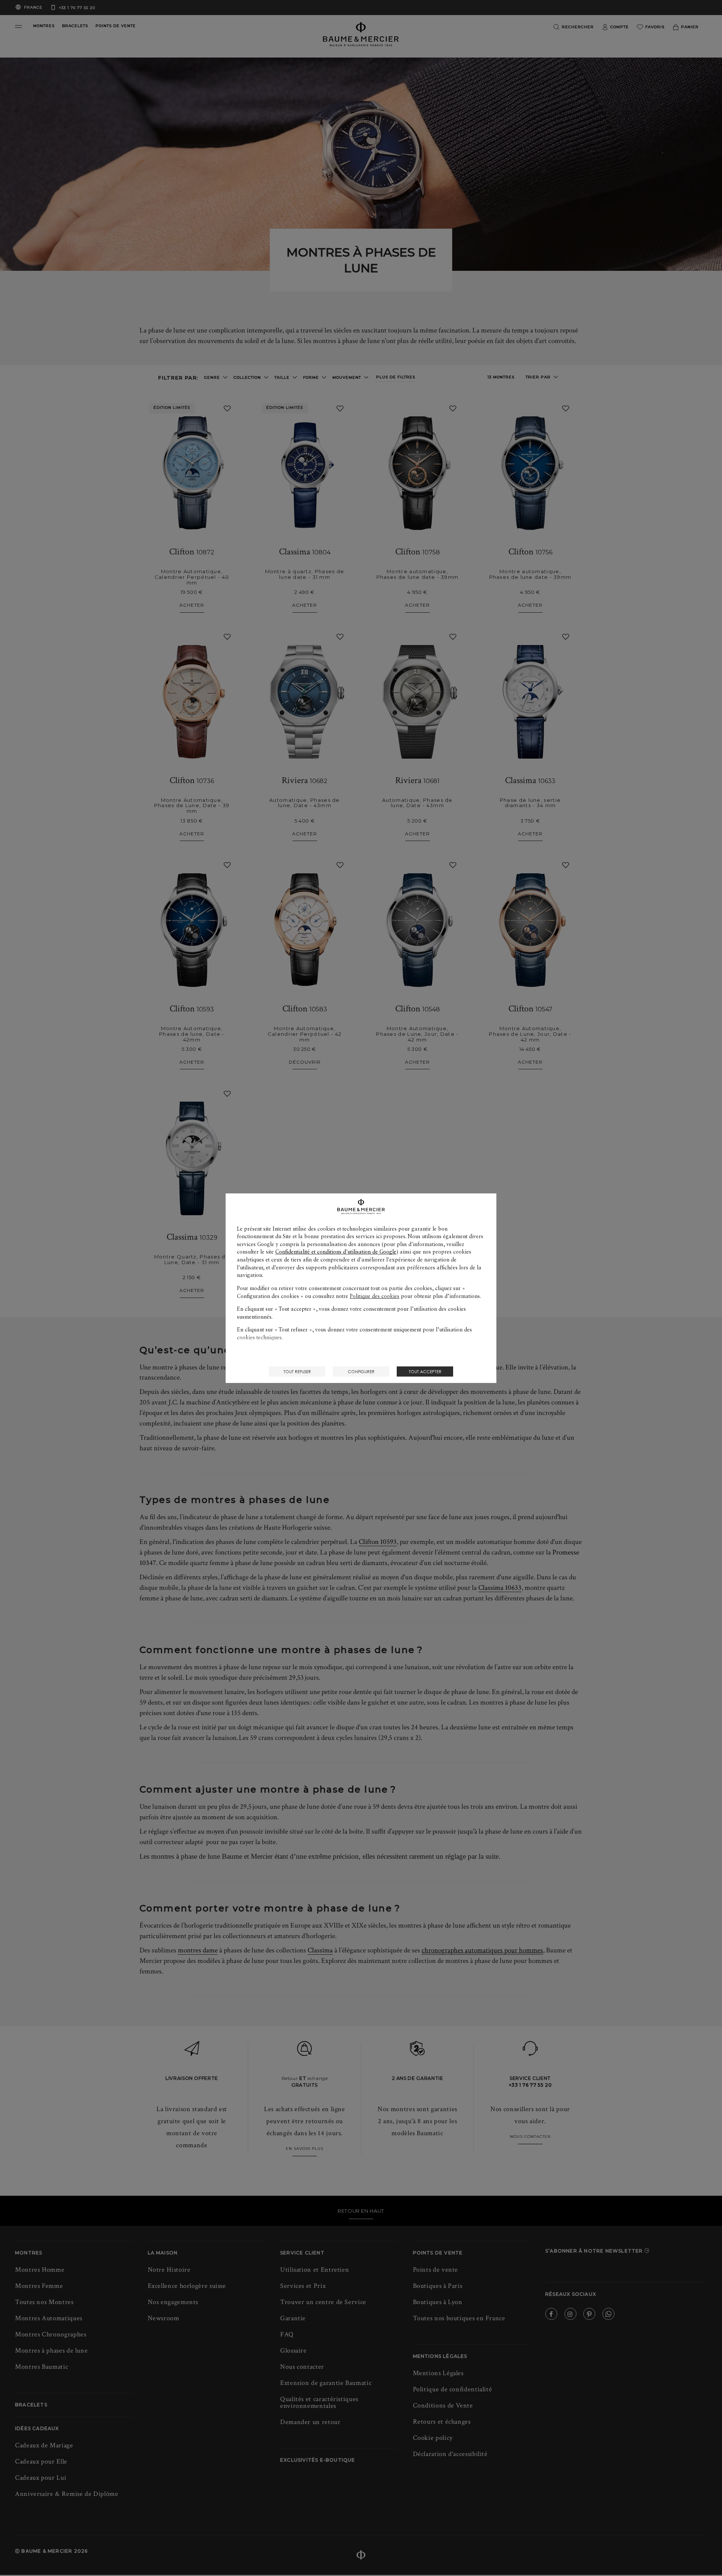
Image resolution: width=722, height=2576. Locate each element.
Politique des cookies (375, 1296)
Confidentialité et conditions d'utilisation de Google (336, 1252)
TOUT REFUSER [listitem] (297, 1371)
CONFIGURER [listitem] (361, 1371)
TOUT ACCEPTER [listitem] (425, 1371)
